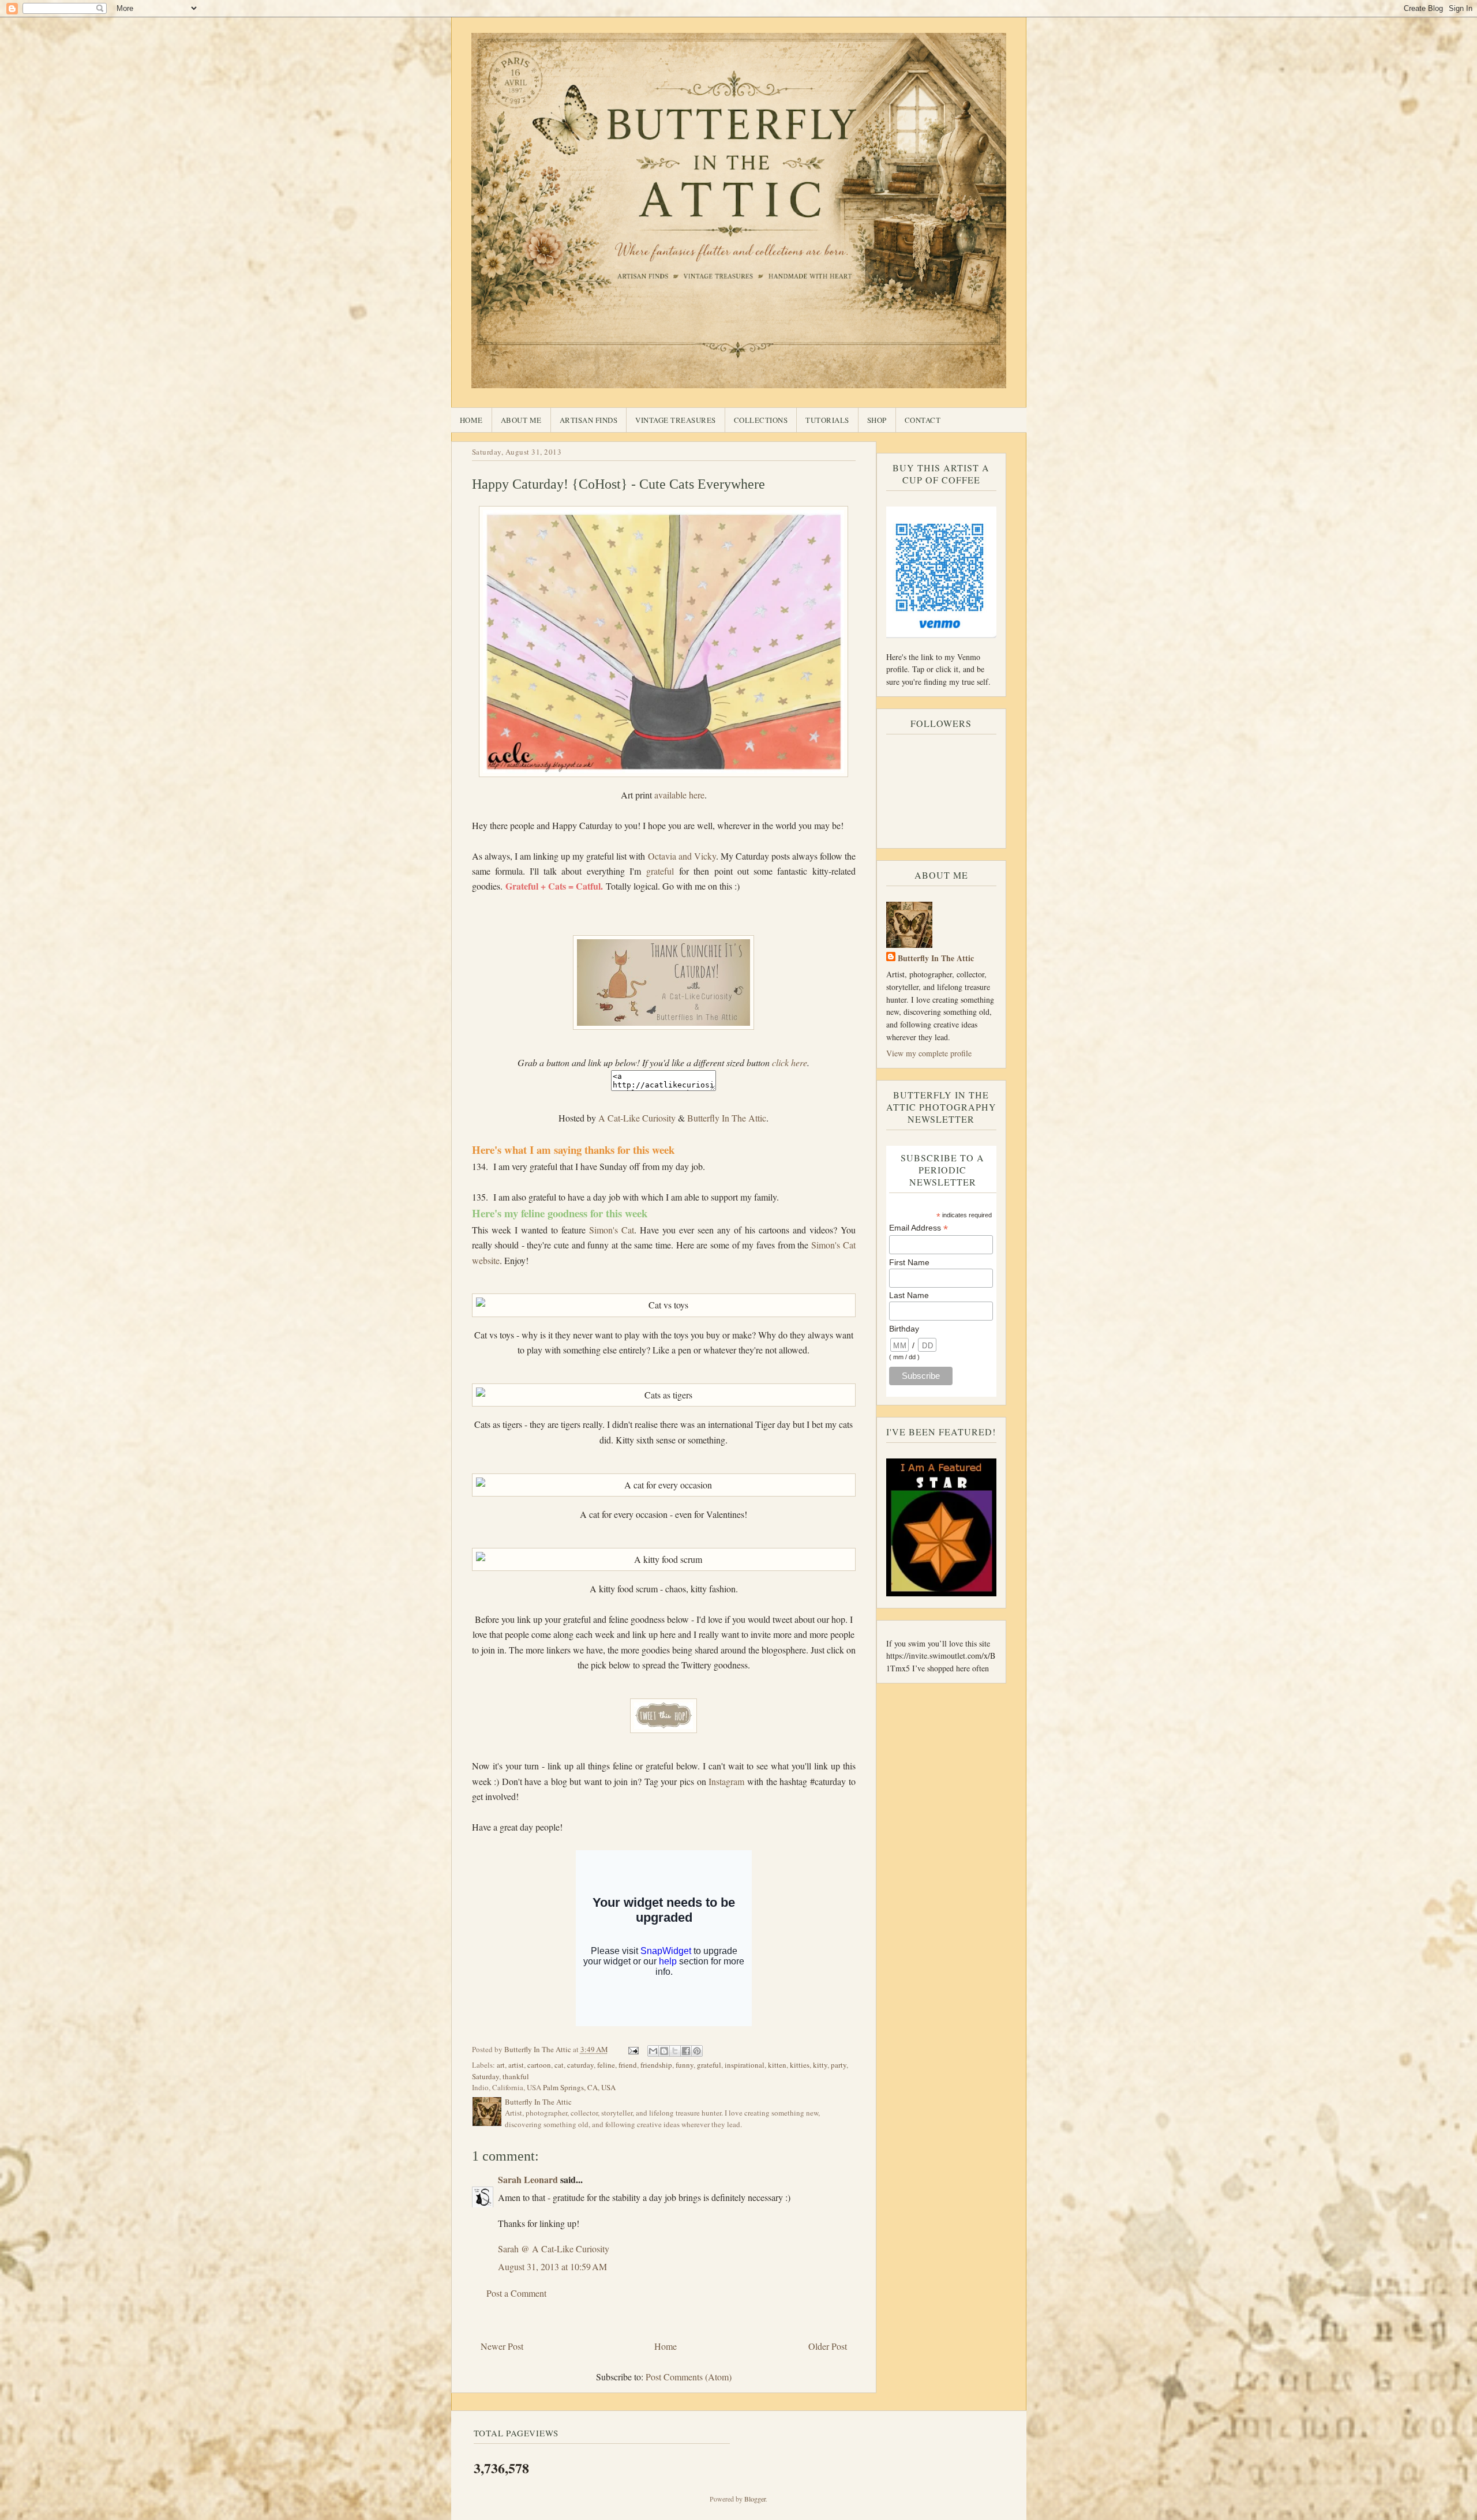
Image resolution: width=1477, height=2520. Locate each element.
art (501, 2065)
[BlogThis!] (664, 2051)
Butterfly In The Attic (727, 1118)
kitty (820, 2065)
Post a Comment (516, 2293)
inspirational (745, 2065)
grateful (660, 871)
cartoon (539, 2065)
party (839, 2065)
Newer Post (502, 2346)
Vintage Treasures (676, 420)
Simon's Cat (612, 1230)
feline (606, 2065)
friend (628, 2065)
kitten (777, 2065)
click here (790, 1062)
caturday (580, 2065)
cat (559, 2065)
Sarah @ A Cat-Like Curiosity (554, 2249)
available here (679, 795)
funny (685, 2065)
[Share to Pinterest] (697, 2051)
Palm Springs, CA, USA (579, 2087)
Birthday (904, 1329)
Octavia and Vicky (682, 856)
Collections (761, 420)
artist (516, 2065)
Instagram (728, 1781)
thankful (516, 2076)
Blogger (755, 2499)
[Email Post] (633, 2049)
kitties (800, 2065)
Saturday (486, 2076)
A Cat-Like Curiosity (637, 1118)
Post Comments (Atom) (689, 2377)
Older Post (828, 2346)
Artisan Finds (589, 420)
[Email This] (653, 2051)
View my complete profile (929, 1053)
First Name (909, 1262)
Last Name (909, 1295)
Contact (923, 420)
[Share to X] (675, 2051)
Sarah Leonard (528, 2179)
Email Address (919, 1228)
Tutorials (827, 420)
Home (471, 420)
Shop (877, 420)
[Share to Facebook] (686, 2051)
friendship (656, 2065)
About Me (521, 420)
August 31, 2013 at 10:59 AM (552, 2266)
